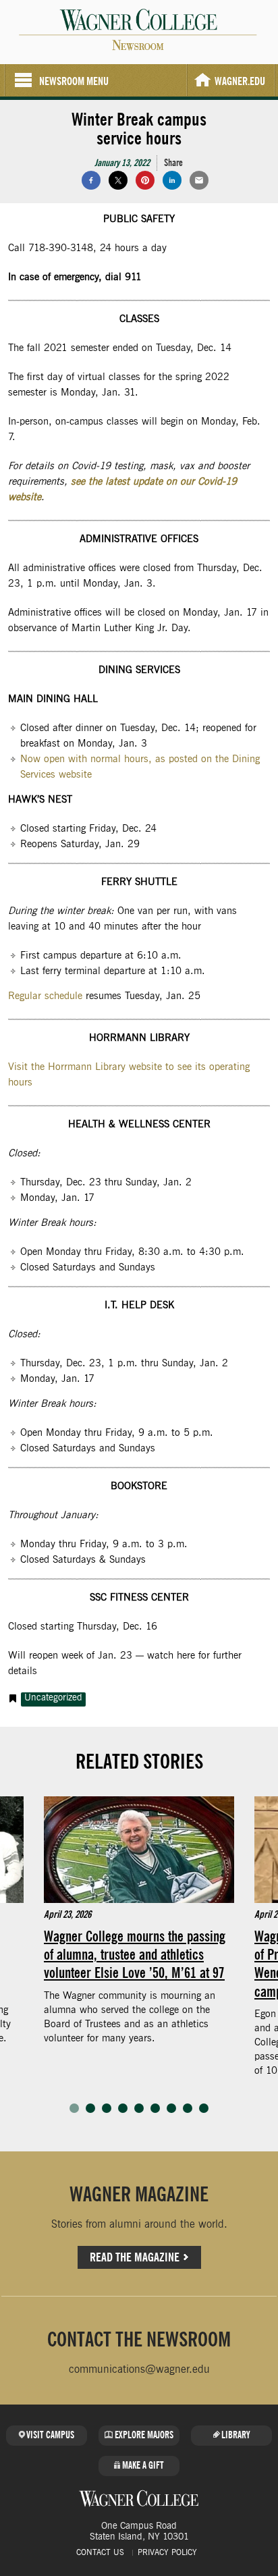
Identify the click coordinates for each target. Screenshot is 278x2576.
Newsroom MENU (74, 81)
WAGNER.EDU (240, 81)
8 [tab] (188, 2108)
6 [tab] (155, 2108)
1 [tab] (74, 2108)
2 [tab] (90, 2108)
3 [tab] (107, 2108)
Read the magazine (135, 2257)
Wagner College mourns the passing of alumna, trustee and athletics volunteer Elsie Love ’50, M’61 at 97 (135, 1954)
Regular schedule (45, 996)
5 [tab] (139, 2108)
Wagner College (139, 2498)
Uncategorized (53, 1698)
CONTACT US (100, 2552)
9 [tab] (204, 2108)
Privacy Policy (167, 2552)
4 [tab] (123, 2108)
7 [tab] (171, 2108)
